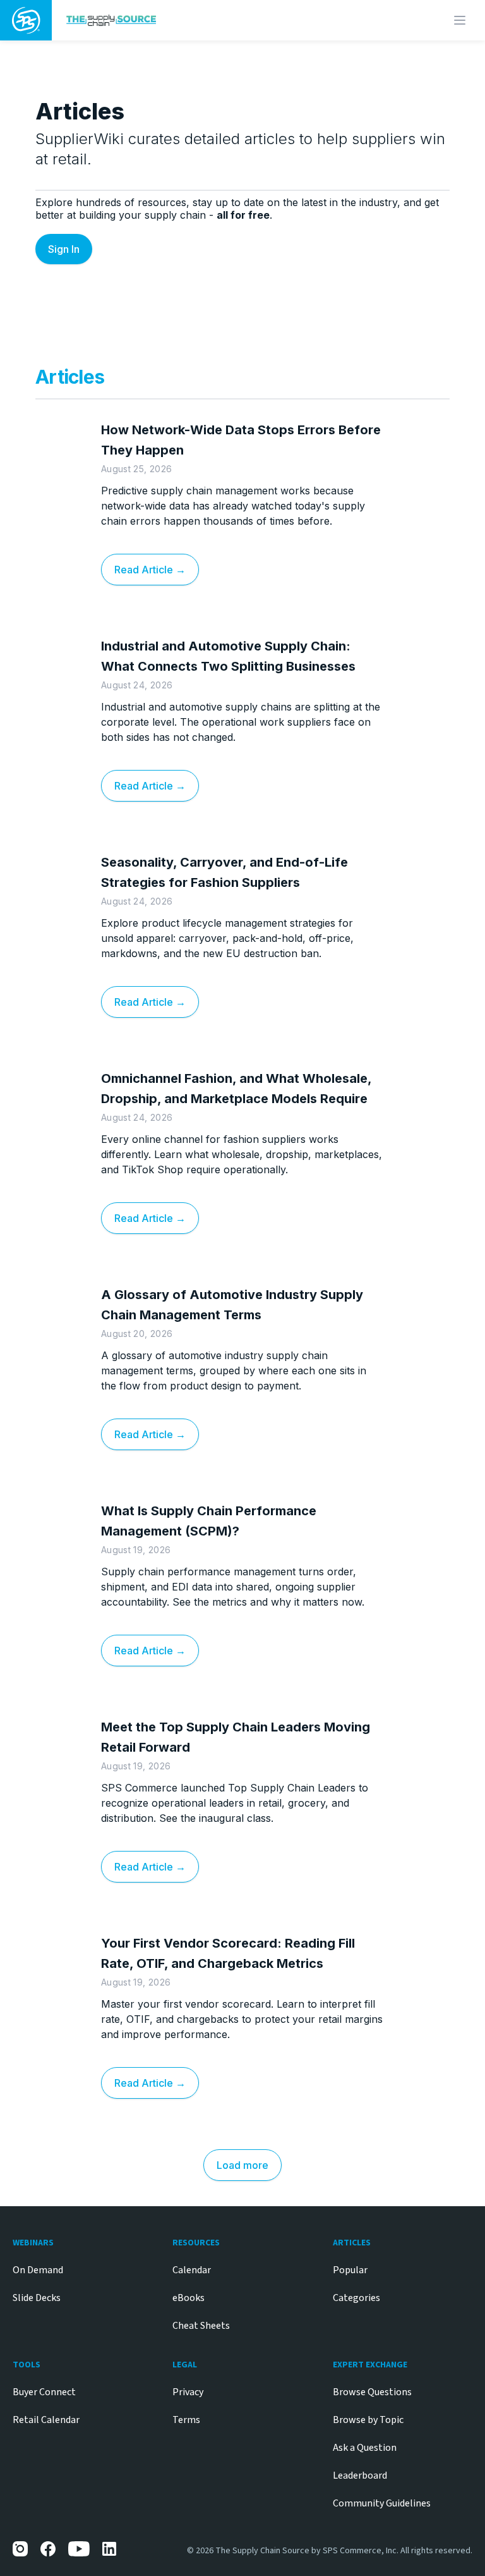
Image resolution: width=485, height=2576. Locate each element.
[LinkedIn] (110, 2549)
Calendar (192, 2270)
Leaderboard (360, 2475)
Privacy (188, 2392)
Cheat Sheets (201, 2326)
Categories (356, 2298)
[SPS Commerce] (26, 20)
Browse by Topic (368, 2420)
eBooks (189, 2298)
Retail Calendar (46, 2420)
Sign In (64, 249)
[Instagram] (20, 2549)
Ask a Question (365, 2448)
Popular (350, 2270)
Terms (186, 2420)
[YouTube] (79, 2549)
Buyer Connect (44, 2392)
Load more (242, 2165)
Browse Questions (372, 2392)
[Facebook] (48, 2549)
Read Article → (150, 570)
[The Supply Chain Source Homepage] (188, 20)
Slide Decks (37, 2298)
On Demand (38, 2270)
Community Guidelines (382, 2503)
